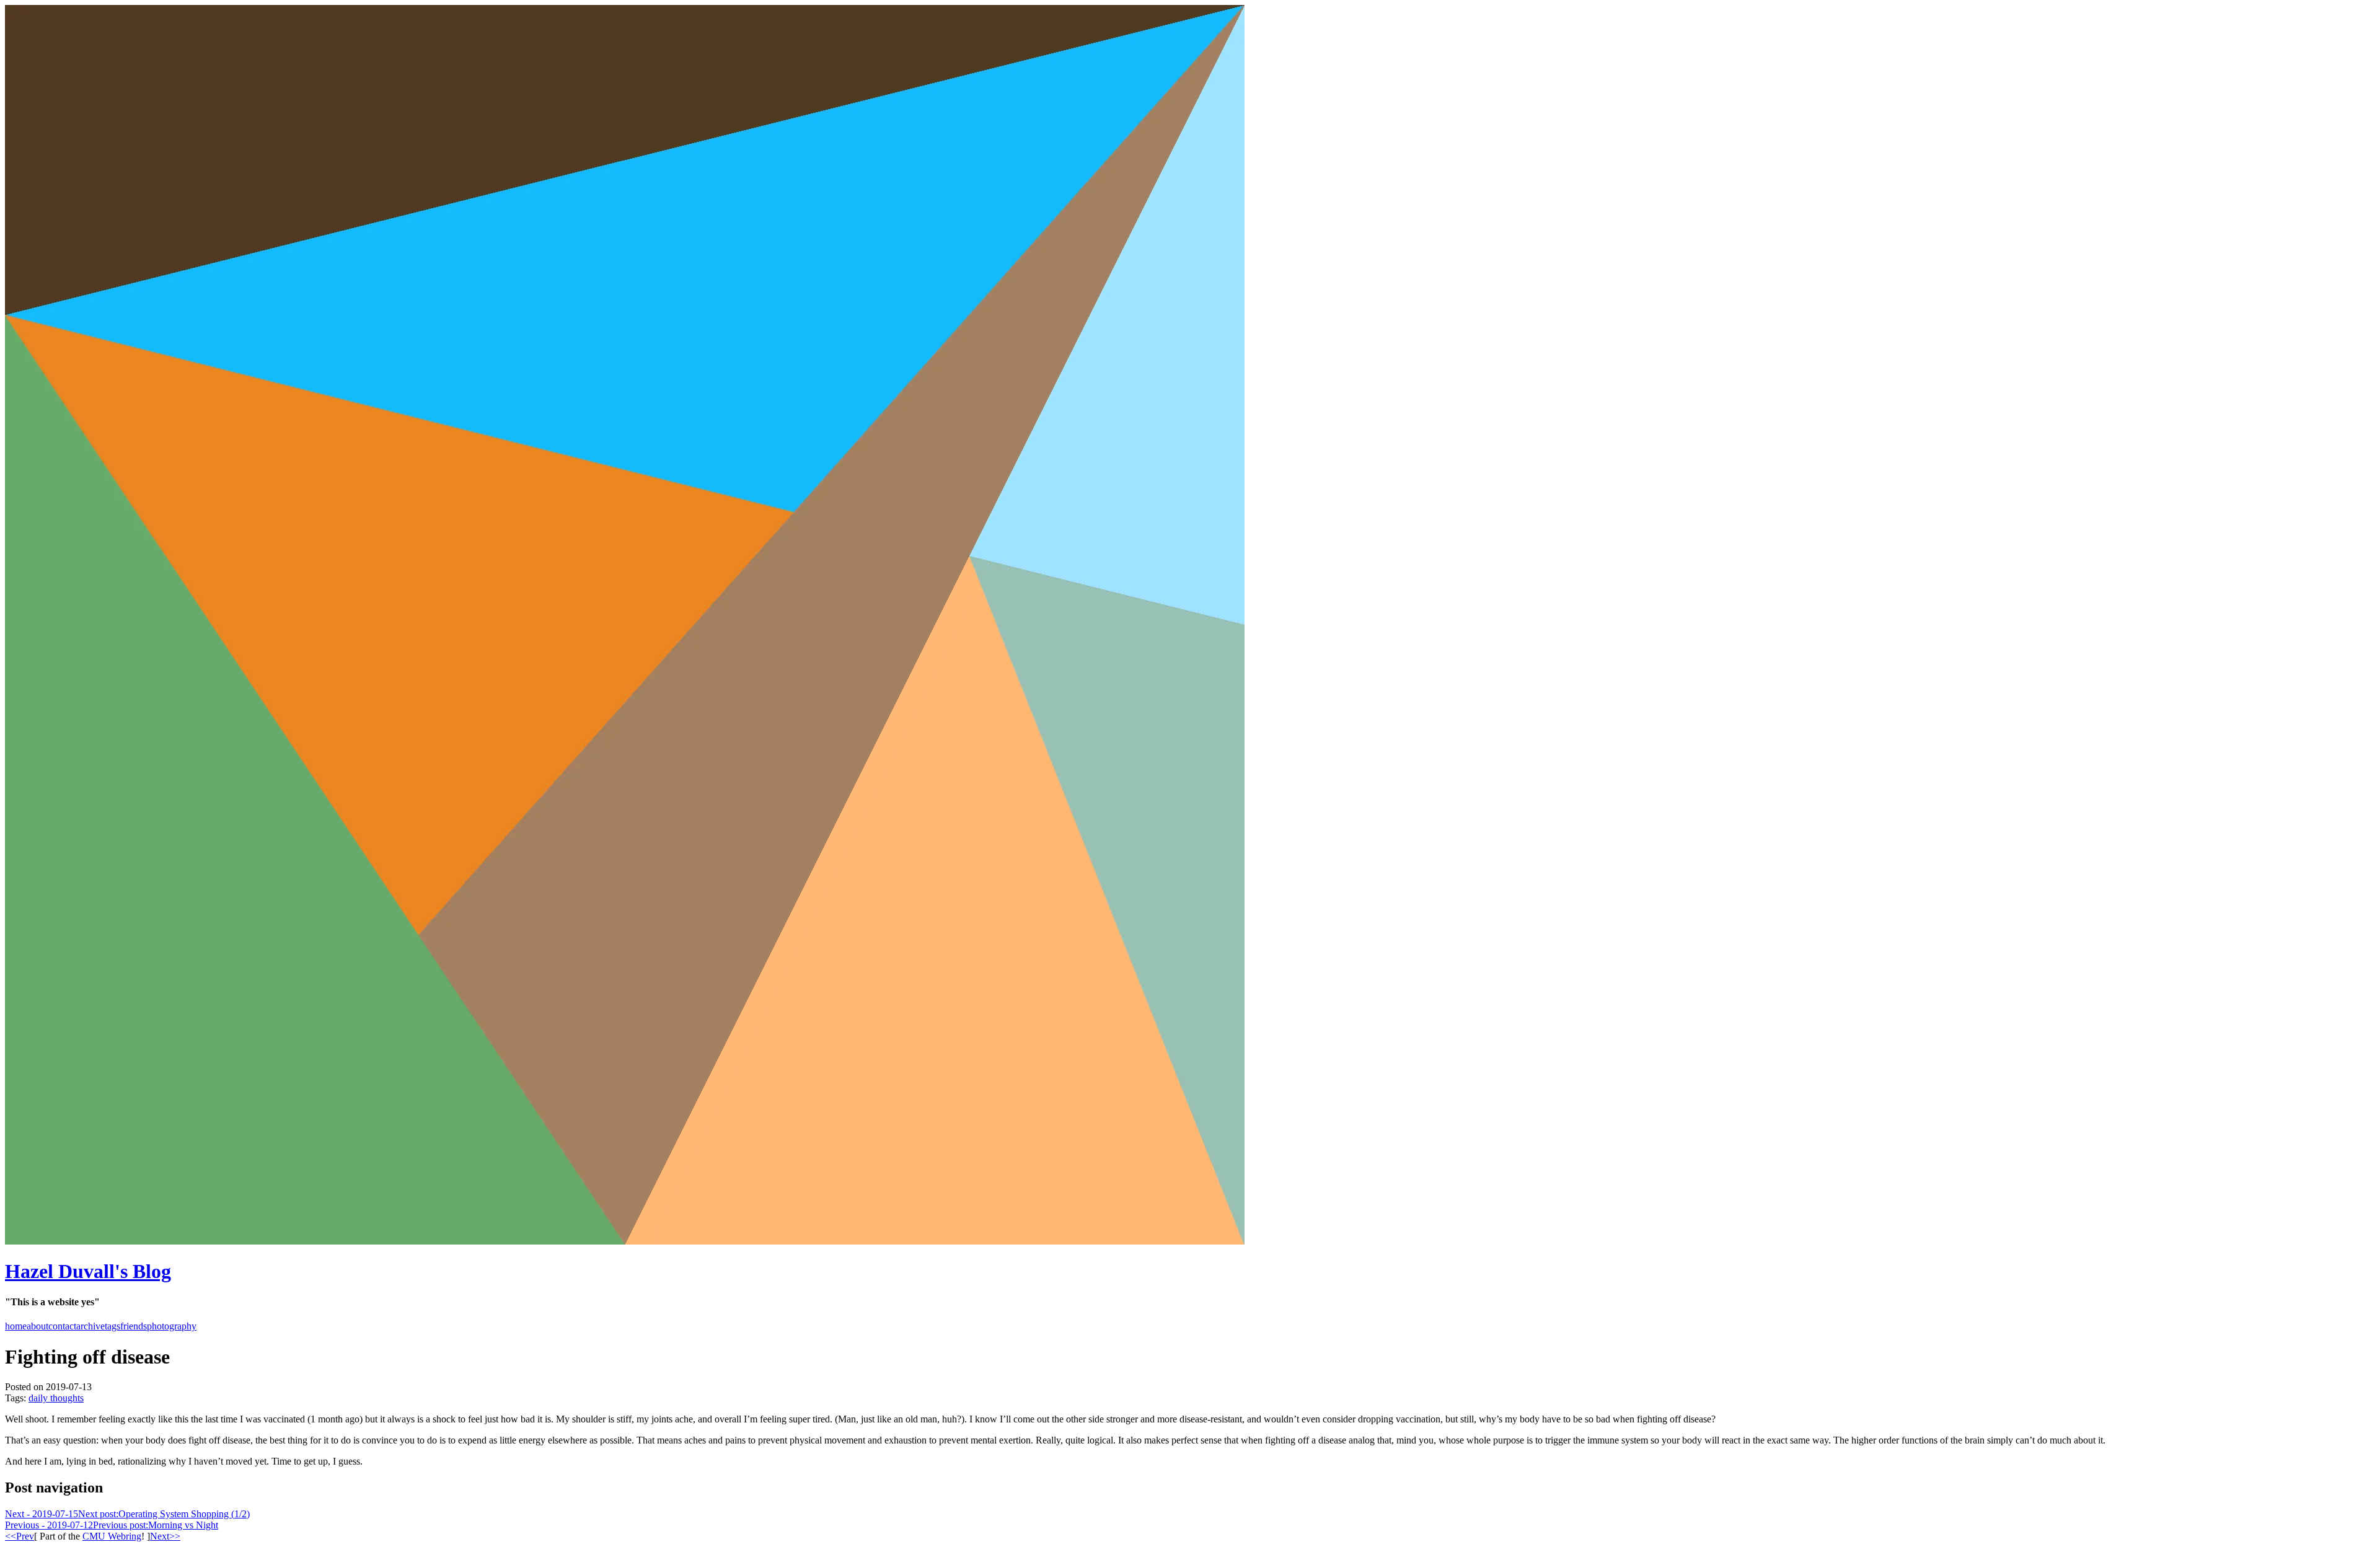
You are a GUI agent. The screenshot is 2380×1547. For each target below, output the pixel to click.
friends (134, 1326)
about (37, 1326)
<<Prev (20, 1536)
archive (90, 1326)
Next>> (165, 1536)
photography (172, 1326)
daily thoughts (56, 1398)
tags (112, 1326)
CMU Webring (112, 1536)
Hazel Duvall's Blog (88, 1271)
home (16, 1326)
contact (62, 1326)
